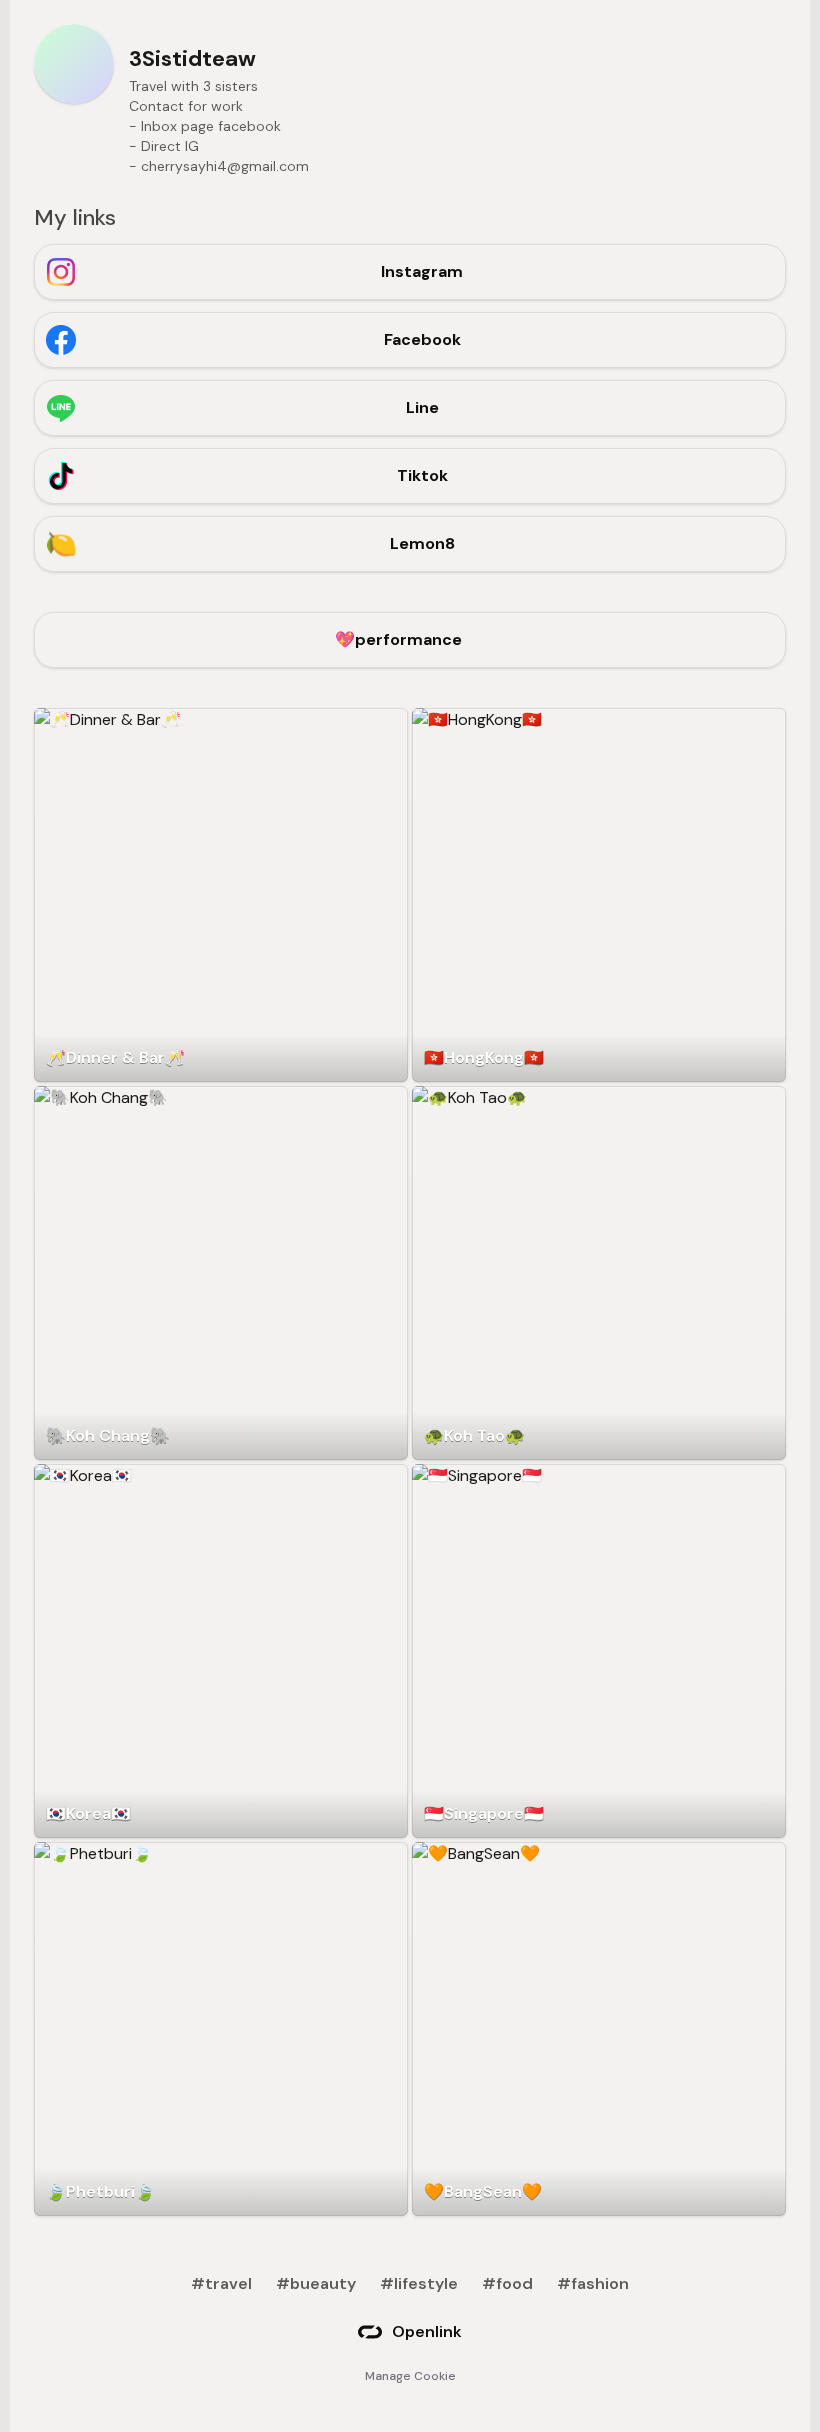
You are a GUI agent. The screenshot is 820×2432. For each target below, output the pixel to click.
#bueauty (316, 2283)
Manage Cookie (410, 2376)
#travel (221, 2283)
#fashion (593, 2283)
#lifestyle (419, 2283)
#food (507, 2283)
